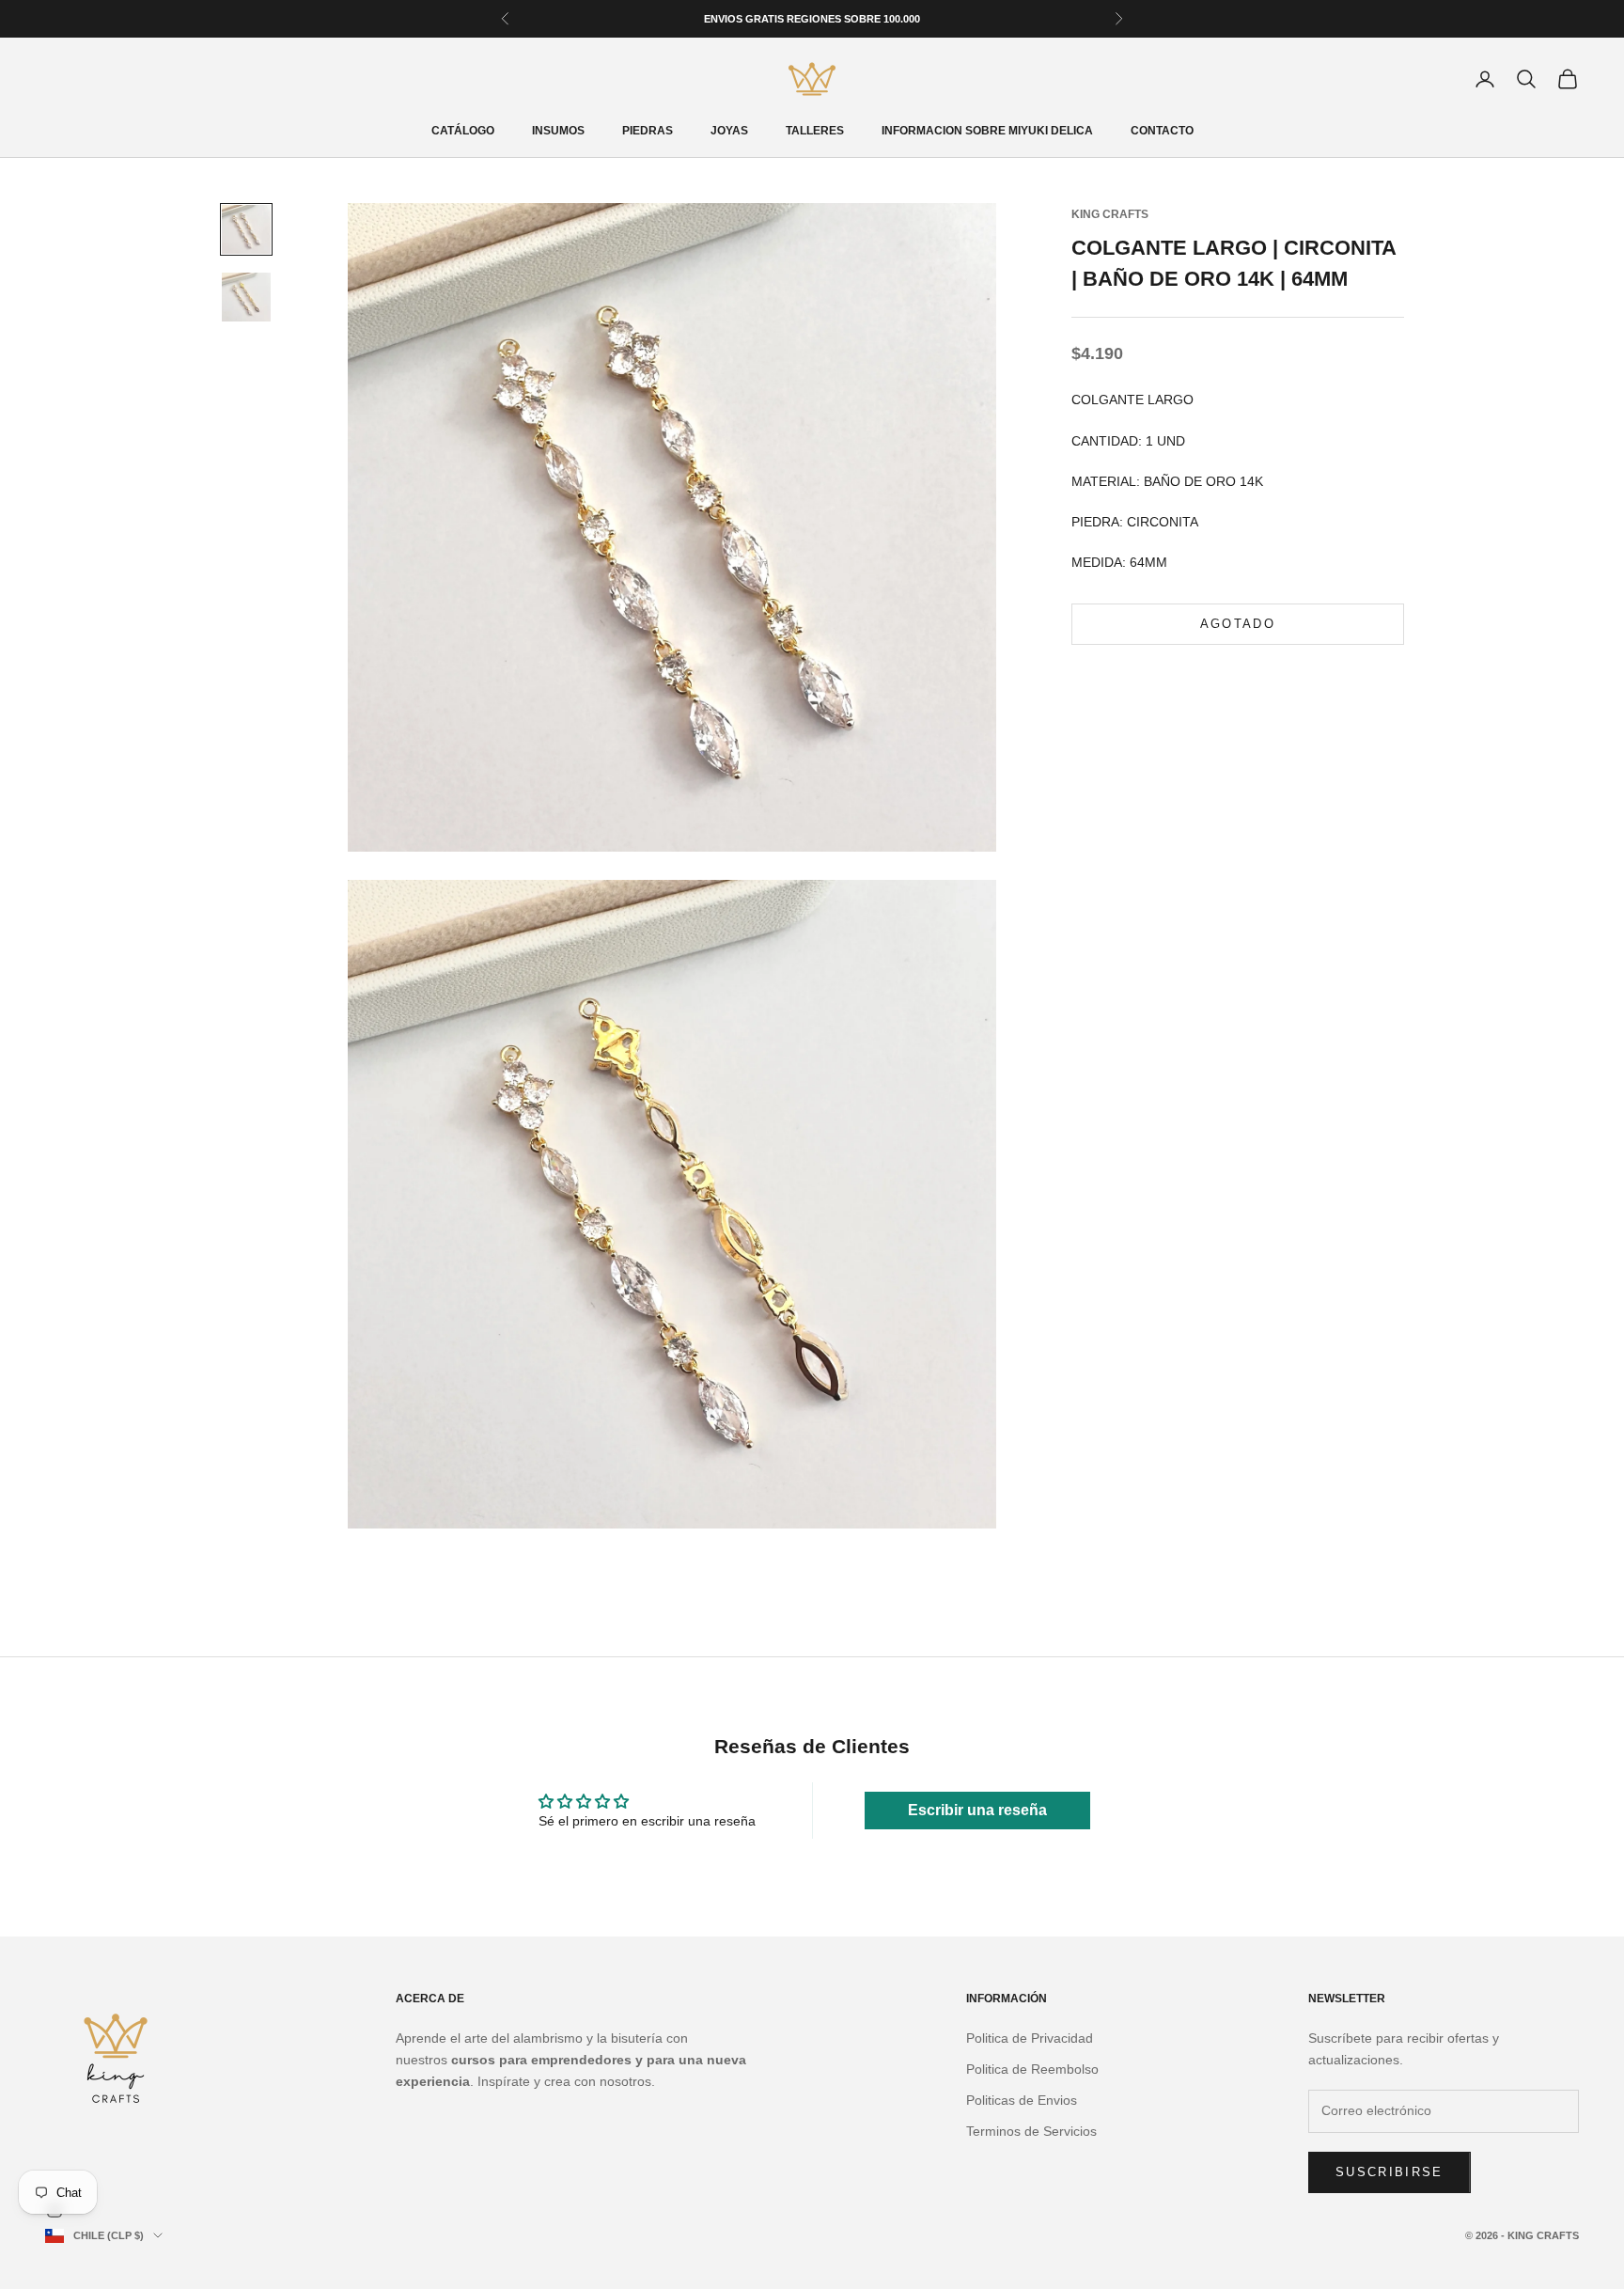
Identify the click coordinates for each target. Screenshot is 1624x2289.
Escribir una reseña (977, 1810)
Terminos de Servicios (1031, 2131)
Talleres (815, 131)
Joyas (729, 131)
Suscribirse (1390, 2172)
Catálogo (463, 131)
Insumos (558, 131)
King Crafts (1110, 214)
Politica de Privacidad (1030, 2038)
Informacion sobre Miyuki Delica (987, 131)
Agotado (1238, 625)
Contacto (1162, 131)
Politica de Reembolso (1032, 2069)
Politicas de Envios (1022, 2100)
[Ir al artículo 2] (246, 297)
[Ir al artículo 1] (246, 229)
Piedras (648, 131)
